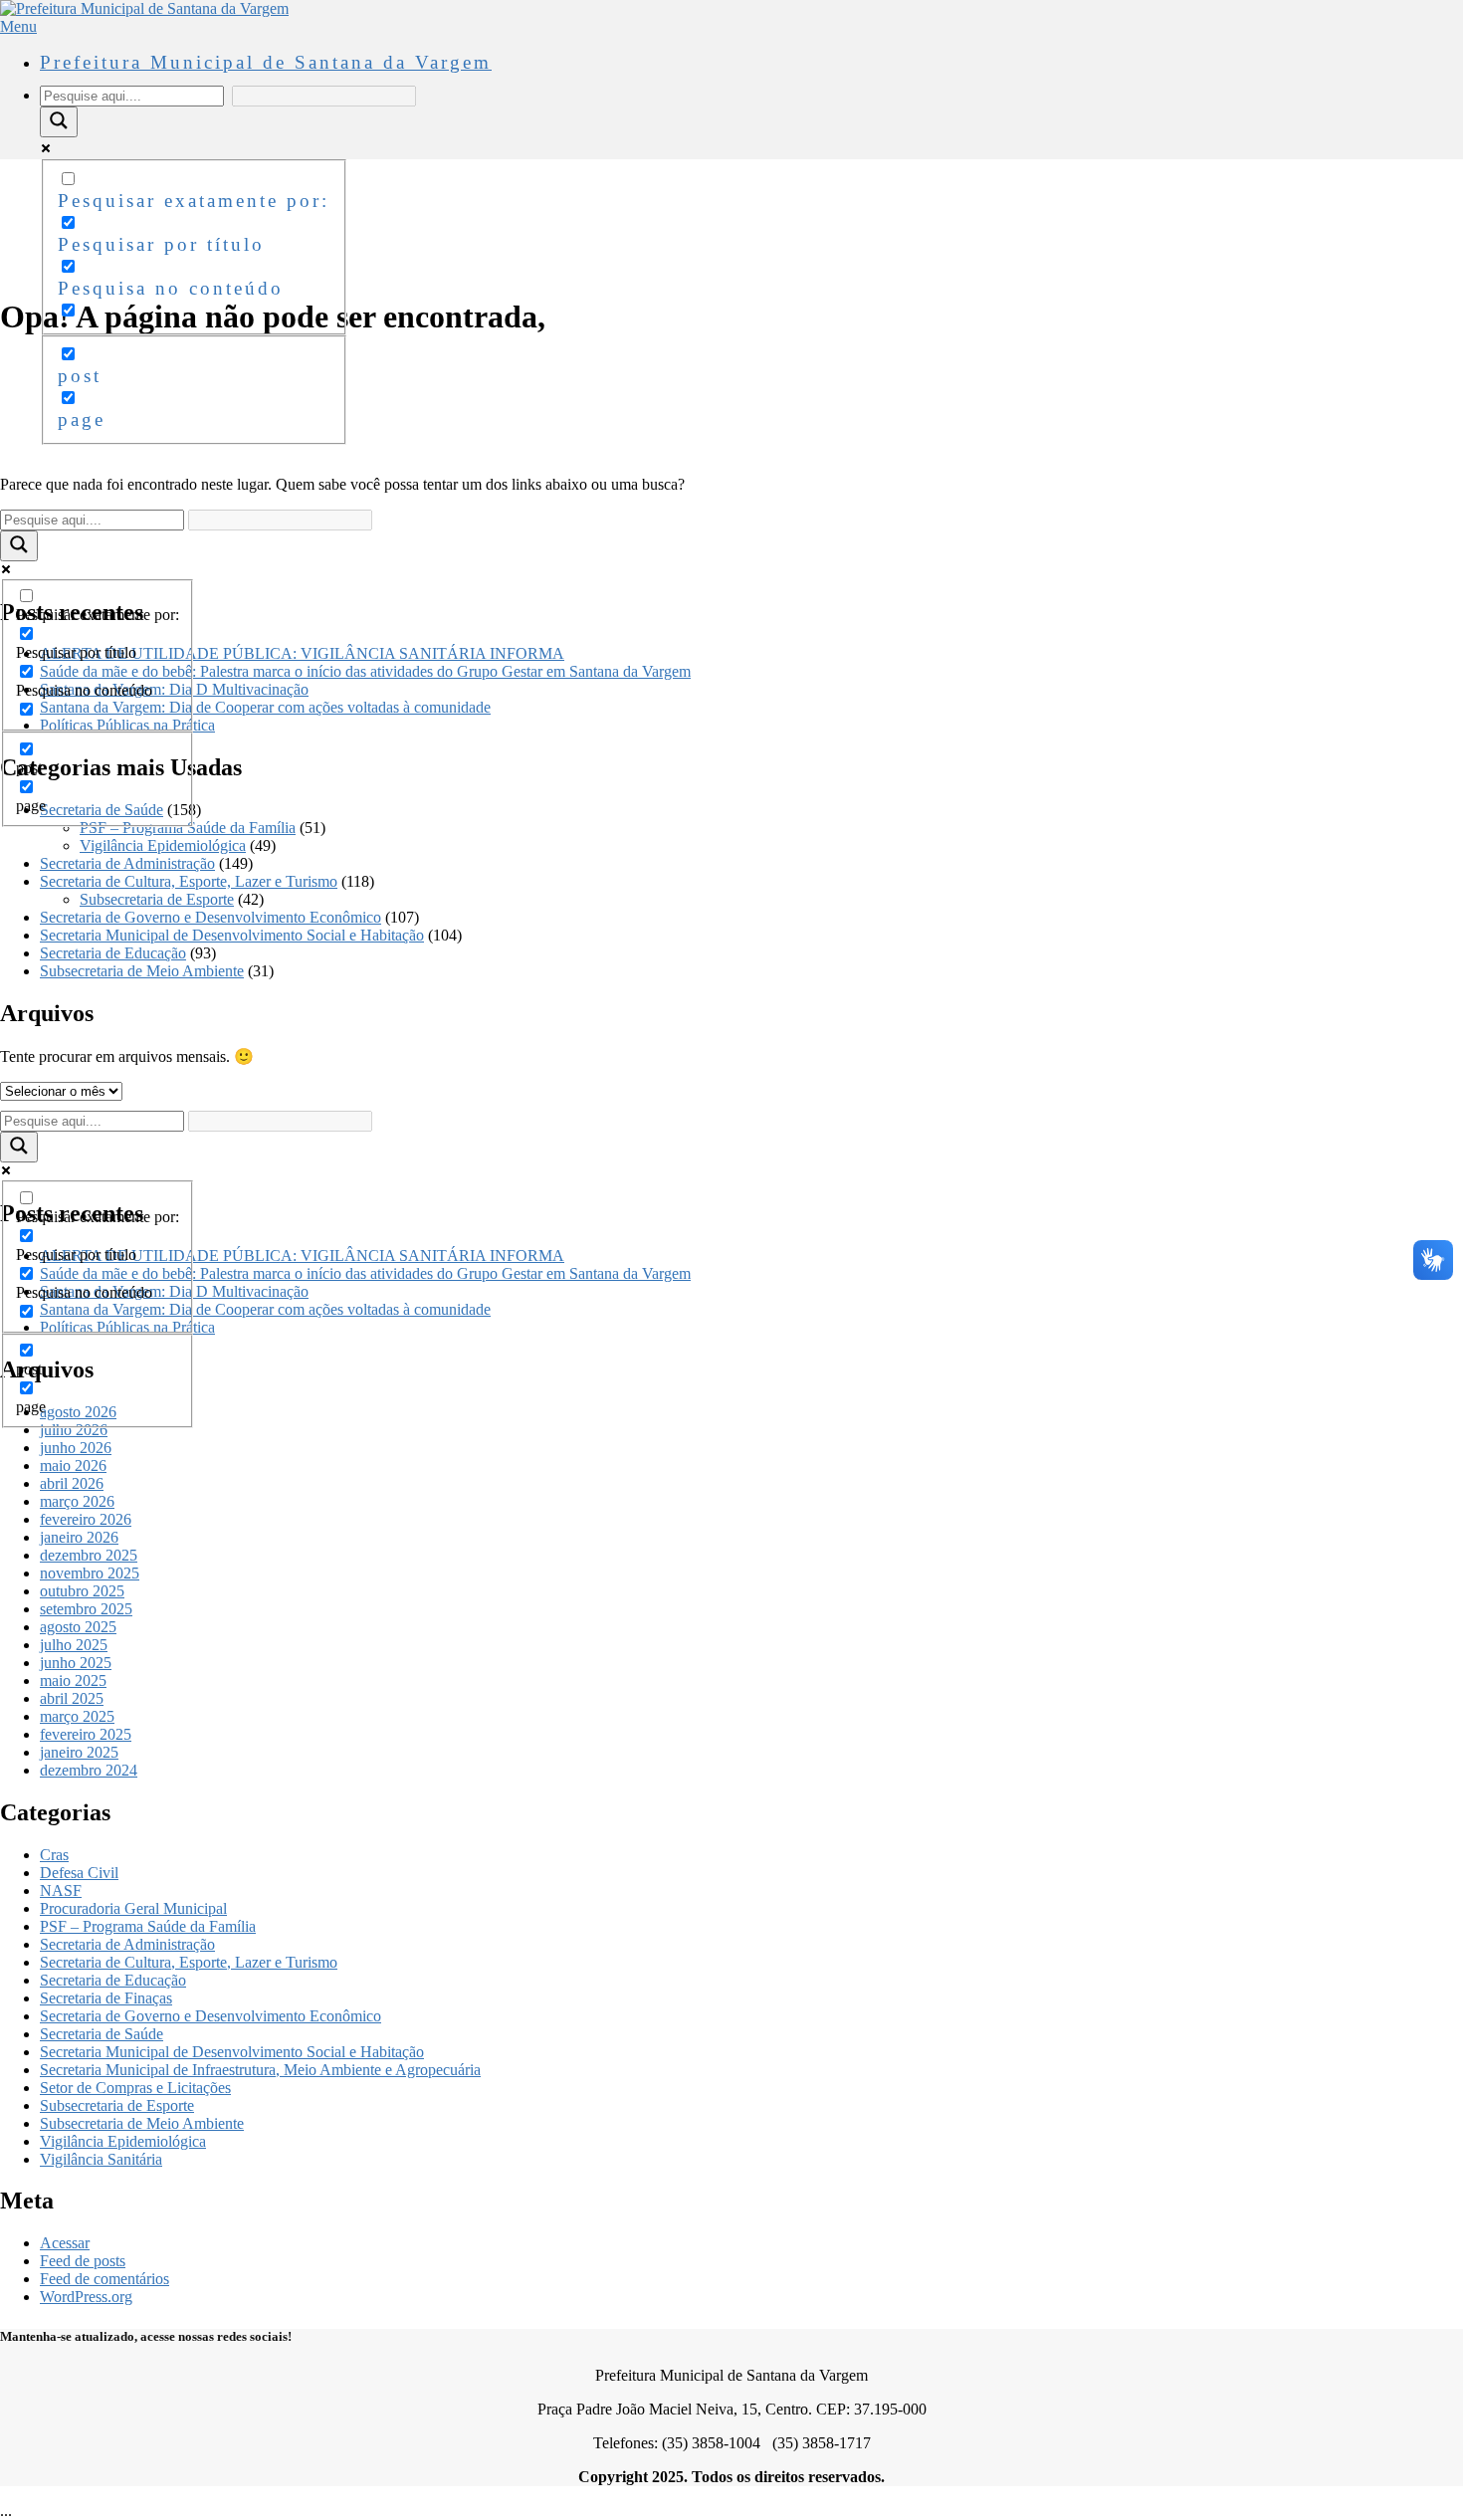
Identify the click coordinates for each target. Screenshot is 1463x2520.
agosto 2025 (78, 1627)
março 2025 (77, 1716)
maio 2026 (73, 1466)
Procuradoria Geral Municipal (133, 1908)
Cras (54, 1855)
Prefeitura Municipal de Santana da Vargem (266, 62)
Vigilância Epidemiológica (163, 845)
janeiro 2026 (79, 1537)
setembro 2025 (86, 1609)
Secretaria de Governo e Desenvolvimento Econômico (210, 917)
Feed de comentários (104, 2279)
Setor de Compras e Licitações (135, 2088)
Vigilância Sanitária (101, 2159)
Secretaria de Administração (127, 863)
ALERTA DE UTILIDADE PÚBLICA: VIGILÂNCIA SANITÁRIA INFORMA (302, 653)
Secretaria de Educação (113, 953)
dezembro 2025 (89, 1555)
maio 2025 (73, 1680)
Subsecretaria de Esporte (157, 899)
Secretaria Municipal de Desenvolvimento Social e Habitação (232, 935)
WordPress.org (86, 2297)
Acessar (65, 2243)
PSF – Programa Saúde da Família (188, 828)
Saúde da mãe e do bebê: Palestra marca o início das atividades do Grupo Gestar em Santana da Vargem (365, 671)
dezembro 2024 (89, 1770)
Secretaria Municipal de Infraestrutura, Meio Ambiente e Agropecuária (260, 2070)
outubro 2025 (82, 1591)
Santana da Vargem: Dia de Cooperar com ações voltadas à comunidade (265, 707)
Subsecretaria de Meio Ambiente (142, 971)
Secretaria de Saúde (102, 2034)
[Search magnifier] (59, 122)
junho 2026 (76, 1448)
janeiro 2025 (79, 1752)
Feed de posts (83, 2261)
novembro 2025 (90, 1573)
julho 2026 (74, 1430)
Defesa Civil (79, 1873)
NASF (61, 1890)
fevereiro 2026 (86, 1519)
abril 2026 (72, 1483)
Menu (18, 26)
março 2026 (77, 1501)
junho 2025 (76, 1663)
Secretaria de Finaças (106, 1998)
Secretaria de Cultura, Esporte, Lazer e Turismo (189, 881)
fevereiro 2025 (86, 1734)
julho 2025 (74, 1645)
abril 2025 (72, 1698)
